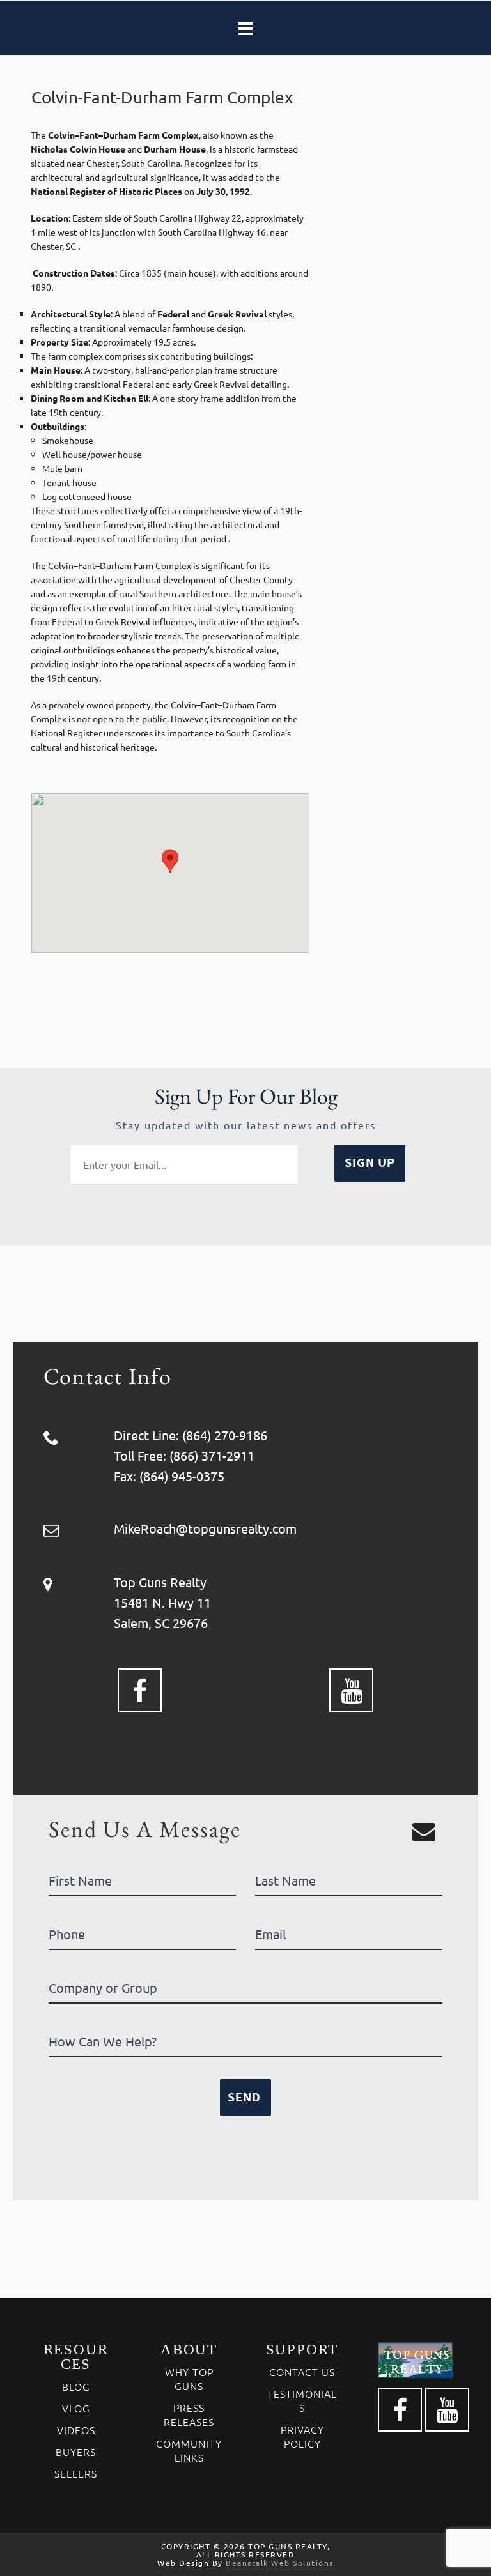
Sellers (76, 2473)
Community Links (189, 2450)
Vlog (76, 2408)
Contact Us (302, 2372)
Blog (76, 2386)
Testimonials (302, 2400)
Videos (76, 2430)
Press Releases (189, 2414)
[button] (170, 861)
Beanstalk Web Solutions (280, 2563)
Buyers (76, 2451)
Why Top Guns (189, 2379)
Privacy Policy (302, 2436)
